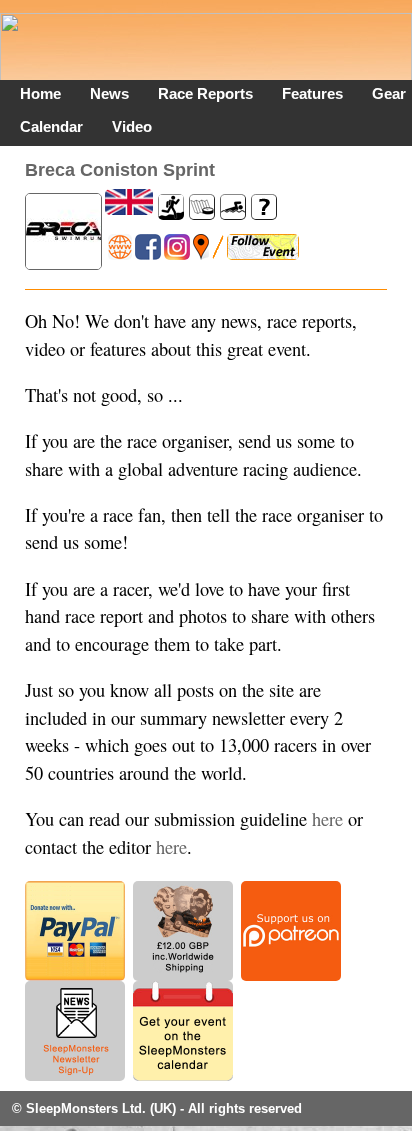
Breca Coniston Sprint (120, 169)
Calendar (51, 126)
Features (312, 93)
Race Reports (205, 93)
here (327, 819)
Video (132, 126)
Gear (389, 93)
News (109, 93)
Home (40, 93)
